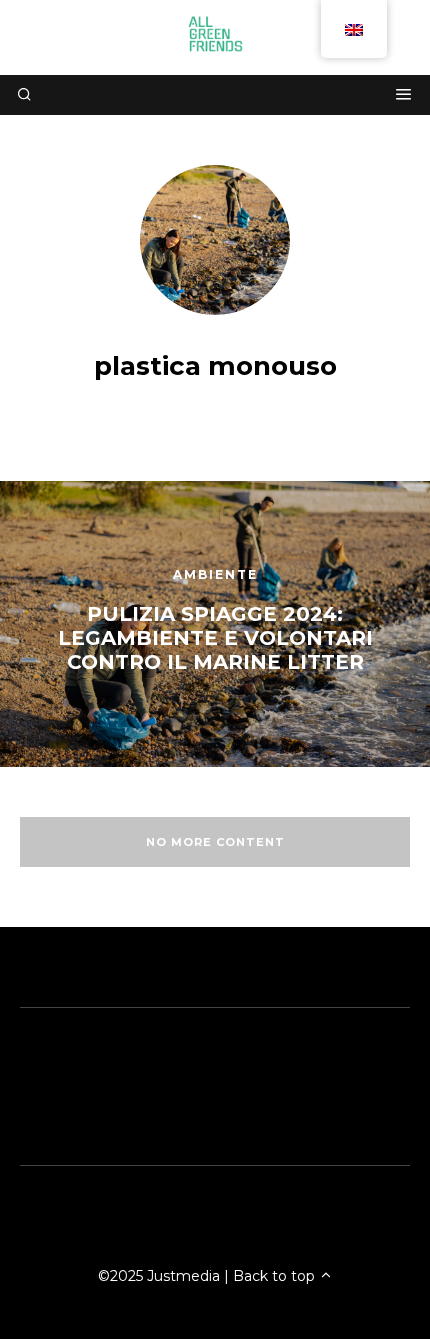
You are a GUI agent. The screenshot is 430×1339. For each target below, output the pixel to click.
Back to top (276, 1276)
